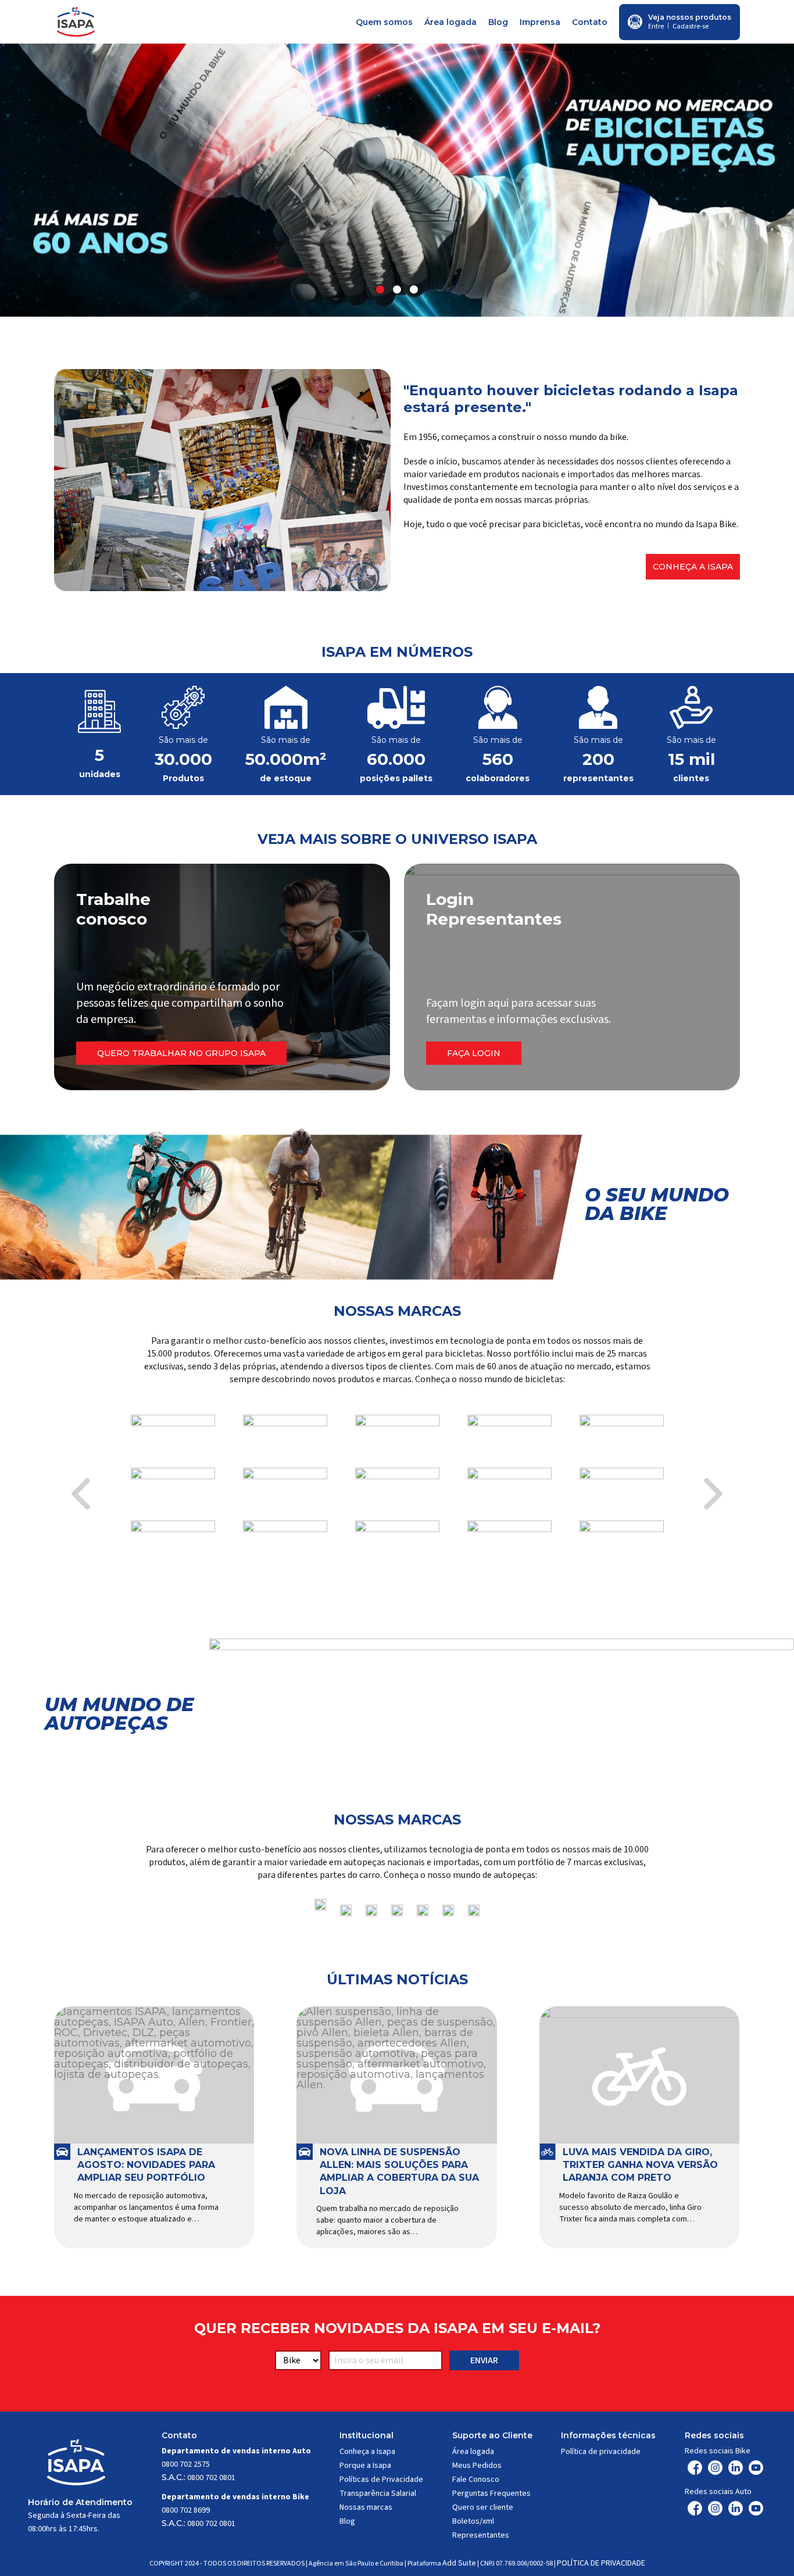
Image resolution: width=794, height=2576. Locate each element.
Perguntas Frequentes (491, 2493)
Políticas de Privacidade (381, 2480)
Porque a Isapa (365, 2466)
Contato (590, 22)
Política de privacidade (601, 2452)
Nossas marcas (366, 2507)
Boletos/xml (473, 2521)
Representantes (481, 2535)
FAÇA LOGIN (474, 1053)
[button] (380, 289)
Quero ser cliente (483, 2507)
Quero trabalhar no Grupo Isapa (181, 1053)
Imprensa (540, 22)
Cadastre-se (691, 26)
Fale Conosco (476, 2480)
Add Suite (459, 2563)
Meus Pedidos (477, 2466)
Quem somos (384, 22)
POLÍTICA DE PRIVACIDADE (601, 2563)
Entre (656, 26)
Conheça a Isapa (693, 567)
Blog (498, 22)
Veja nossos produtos (690, 17)
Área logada (450, 22)
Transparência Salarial (378, 2493)
